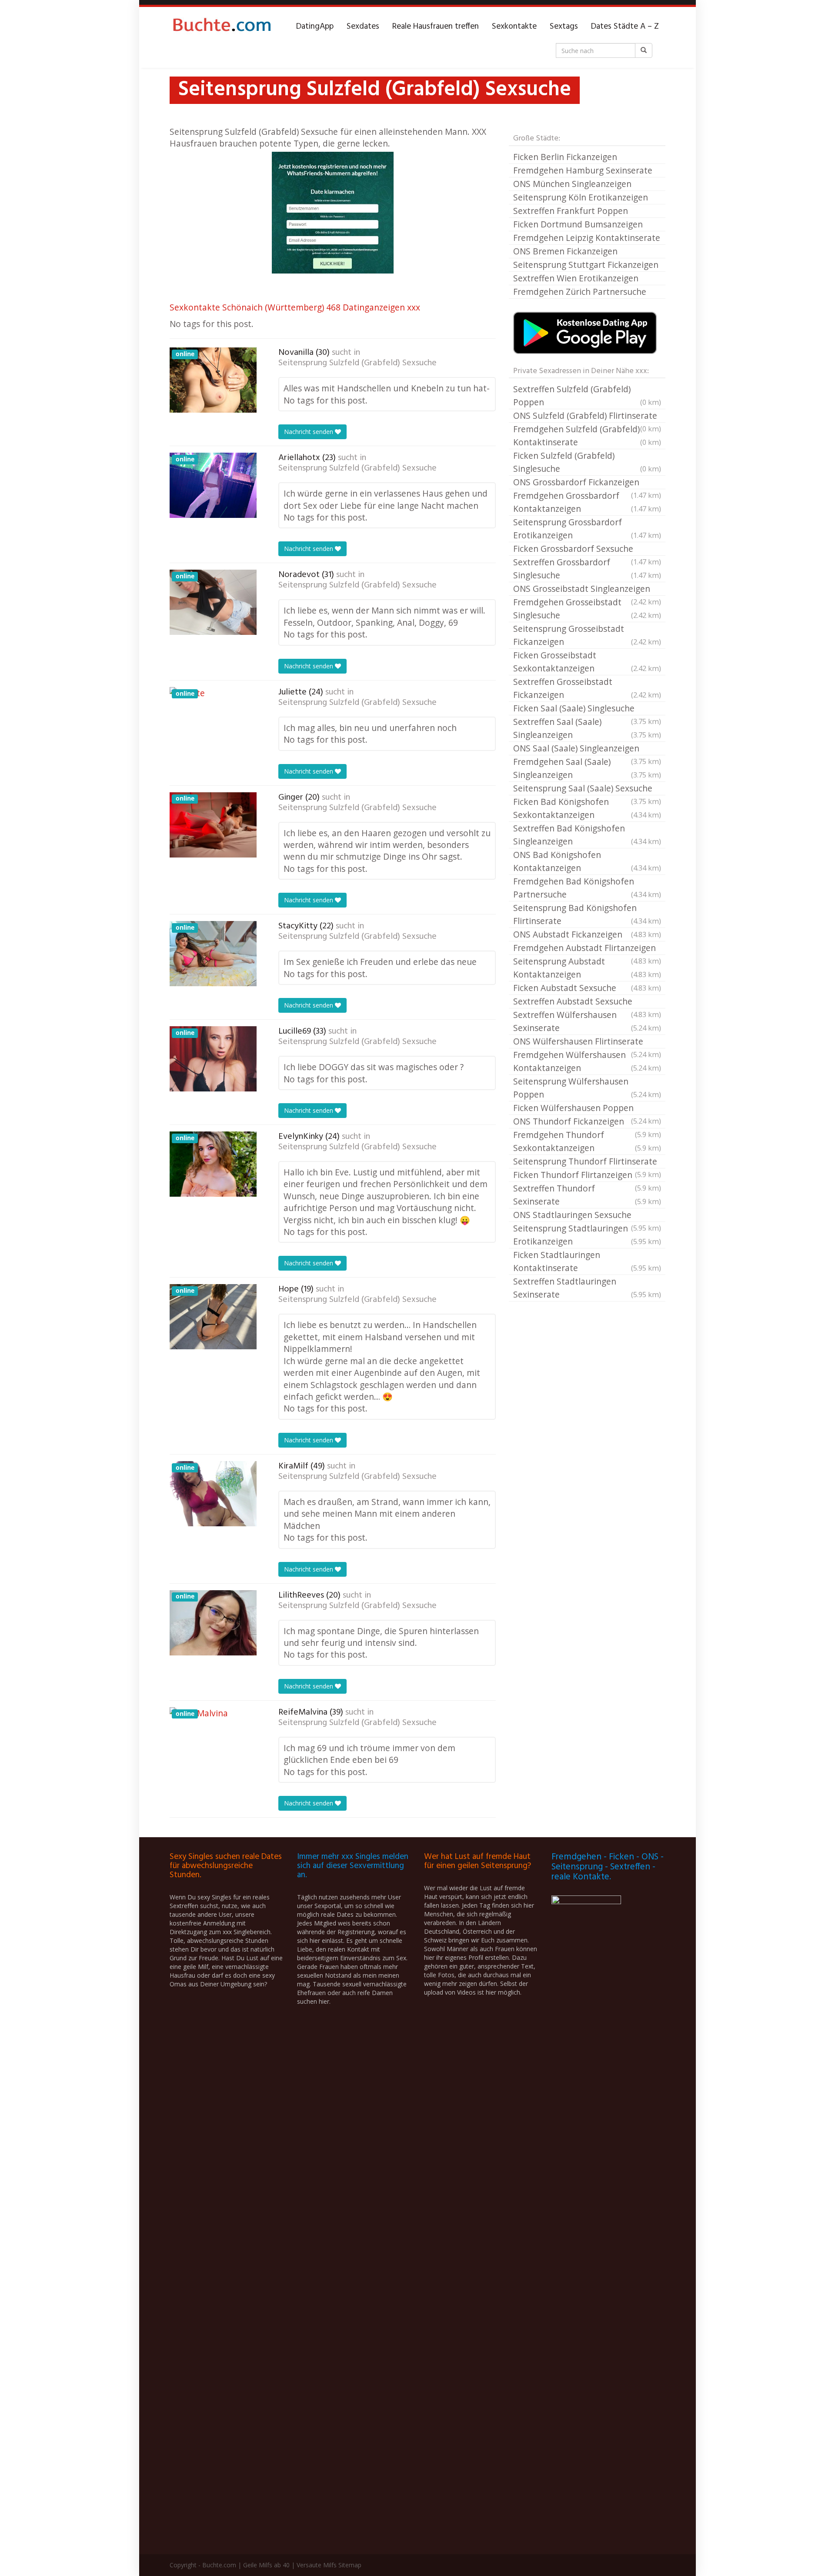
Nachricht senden (309, 432)
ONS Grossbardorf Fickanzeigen (587, 483)
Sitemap (350, 2565)
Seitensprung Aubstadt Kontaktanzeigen (587, 968)
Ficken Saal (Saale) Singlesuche (587, 709)
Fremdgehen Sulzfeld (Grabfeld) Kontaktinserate (587, 435)
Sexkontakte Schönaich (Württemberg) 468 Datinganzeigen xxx (295, 307)
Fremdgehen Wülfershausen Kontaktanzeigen (587, 1061)
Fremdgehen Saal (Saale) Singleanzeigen (587, 768)
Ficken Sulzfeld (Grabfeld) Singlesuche (587, 462)
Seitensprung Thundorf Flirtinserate (587, 1162)
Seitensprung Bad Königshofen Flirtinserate (587, 914)
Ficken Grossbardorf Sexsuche (587, 549)
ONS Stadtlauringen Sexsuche (587, 1215)
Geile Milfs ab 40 (266, 2565)
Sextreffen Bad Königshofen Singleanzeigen (587, 835)
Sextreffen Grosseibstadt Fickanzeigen (587, 688)
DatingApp (315, 27)
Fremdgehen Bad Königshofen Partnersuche (587, 888)
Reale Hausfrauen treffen (436, 27)
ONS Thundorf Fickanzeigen (587, 1122)
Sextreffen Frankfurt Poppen (571, 211)
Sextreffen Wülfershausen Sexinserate (587, 1021)
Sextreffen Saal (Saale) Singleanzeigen (587, 728)
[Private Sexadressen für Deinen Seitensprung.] (222, 27)
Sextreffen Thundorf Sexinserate (587, 1195)
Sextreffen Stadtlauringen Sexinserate (587, 1288)
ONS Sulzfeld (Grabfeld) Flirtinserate (587, 416)
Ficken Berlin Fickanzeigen (565, 157)
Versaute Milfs (317, 2565)
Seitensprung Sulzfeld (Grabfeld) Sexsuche (357, 363)
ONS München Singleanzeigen (572, 184)
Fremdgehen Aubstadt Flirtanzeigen (587, 948)
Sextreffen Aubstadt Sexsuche (587, 1002)
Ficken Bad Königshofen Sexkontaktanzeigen (587, 808)
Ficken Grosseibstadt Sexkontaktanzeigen (587, 662)
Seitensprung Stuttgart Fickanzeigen (586, 265)
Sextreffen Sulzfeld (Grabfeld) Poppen (587, 395)
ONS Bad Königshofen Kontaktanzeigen (587, 861)
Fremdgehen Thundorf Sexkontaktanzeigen (587, 1141)
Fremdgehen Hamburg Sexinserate (583, 170)
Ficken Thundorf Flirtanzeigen (587, 1175)
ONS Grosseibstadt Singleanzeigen (587, 589)
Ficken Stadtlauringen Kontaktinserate (587, 1261)
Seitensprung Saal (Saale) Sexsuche (587, 789)
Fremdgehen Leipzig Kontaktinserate (587, 238)
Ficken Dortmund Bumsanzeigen (578, 224)
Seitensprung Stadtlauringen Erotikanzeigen (587, 1235)
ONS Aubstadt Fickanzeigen (587, 934)
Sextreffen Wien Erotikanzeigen (576, 278)
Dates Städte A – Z (625, 27)
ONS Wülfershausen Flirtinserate (587, 1042)
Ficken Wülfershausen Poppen (587, 1108)
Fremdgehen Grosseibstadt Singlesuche (587, 609)
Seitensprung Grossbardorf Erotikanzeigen (587, 529)
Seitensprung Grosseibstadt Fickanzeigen (587, 635)
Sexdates (363, 27)
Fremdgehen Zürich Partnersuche (580, 292)
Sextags (564, 27)
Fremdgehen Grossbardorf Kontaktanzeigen (587, 502)
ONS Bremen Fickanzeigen (565, 251)
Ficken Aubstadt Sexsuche (587, 988)
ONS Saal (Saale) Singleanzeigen (587, 749)
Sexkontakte (514, 27)
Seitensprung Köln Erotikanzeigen (581, 197)
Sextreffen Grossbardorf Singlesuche (587, 569)
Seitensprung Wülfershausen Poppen (587, 1088)
